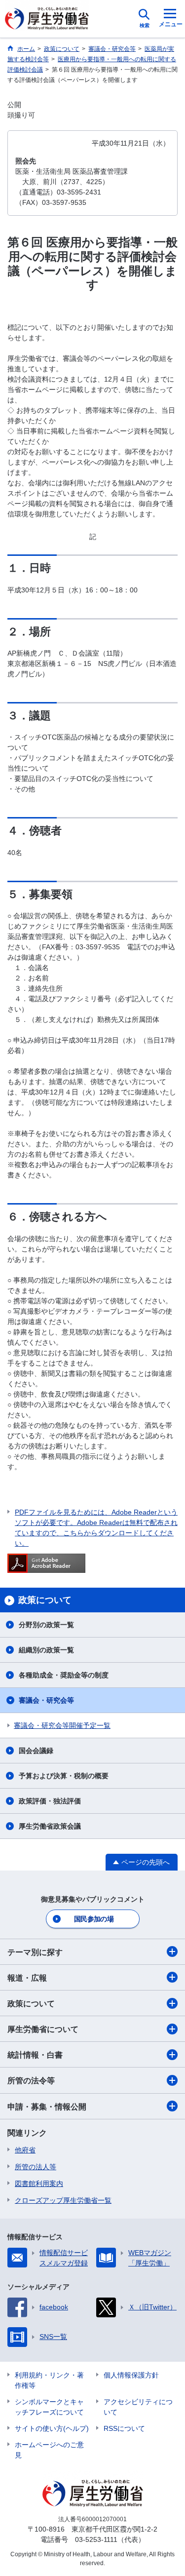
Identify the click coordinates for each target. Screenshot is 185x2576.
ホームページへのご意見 (49, 2450)
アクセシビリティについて (138, 2407)
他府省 (25, 2150)
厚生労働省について (43, 2029)
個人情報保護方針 (131, 2375)
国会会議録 (36, 1751)
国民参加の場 (94, 1919)
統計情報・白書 (35, 2055)
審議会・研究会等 (46, 1700)
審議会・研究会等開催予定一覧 (62, 1725)
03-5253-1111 (96, 2539)
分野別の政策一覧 (46, 1625)
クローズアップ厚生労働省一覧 (63, 2200)
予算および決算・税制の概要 (64, 1776)
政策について (31, 2004)
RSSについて (124, 2428)
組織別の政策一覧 (46, 1650)
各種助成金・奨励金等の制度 (64, 1675)
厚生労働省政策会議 (50, 1826)
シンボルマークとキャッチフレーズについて (49, 2407)
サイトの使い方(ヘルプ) (52, 2428)
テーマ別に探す (35, 1952)
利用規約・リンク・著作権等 (49, 2380)
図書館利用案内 (39, 2184)
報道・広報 (27, 1978)
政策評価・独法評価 (50, 1801)
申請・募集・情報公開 (47, 2107)
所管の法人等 (36, 2167)
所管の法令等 (31, 2081)
